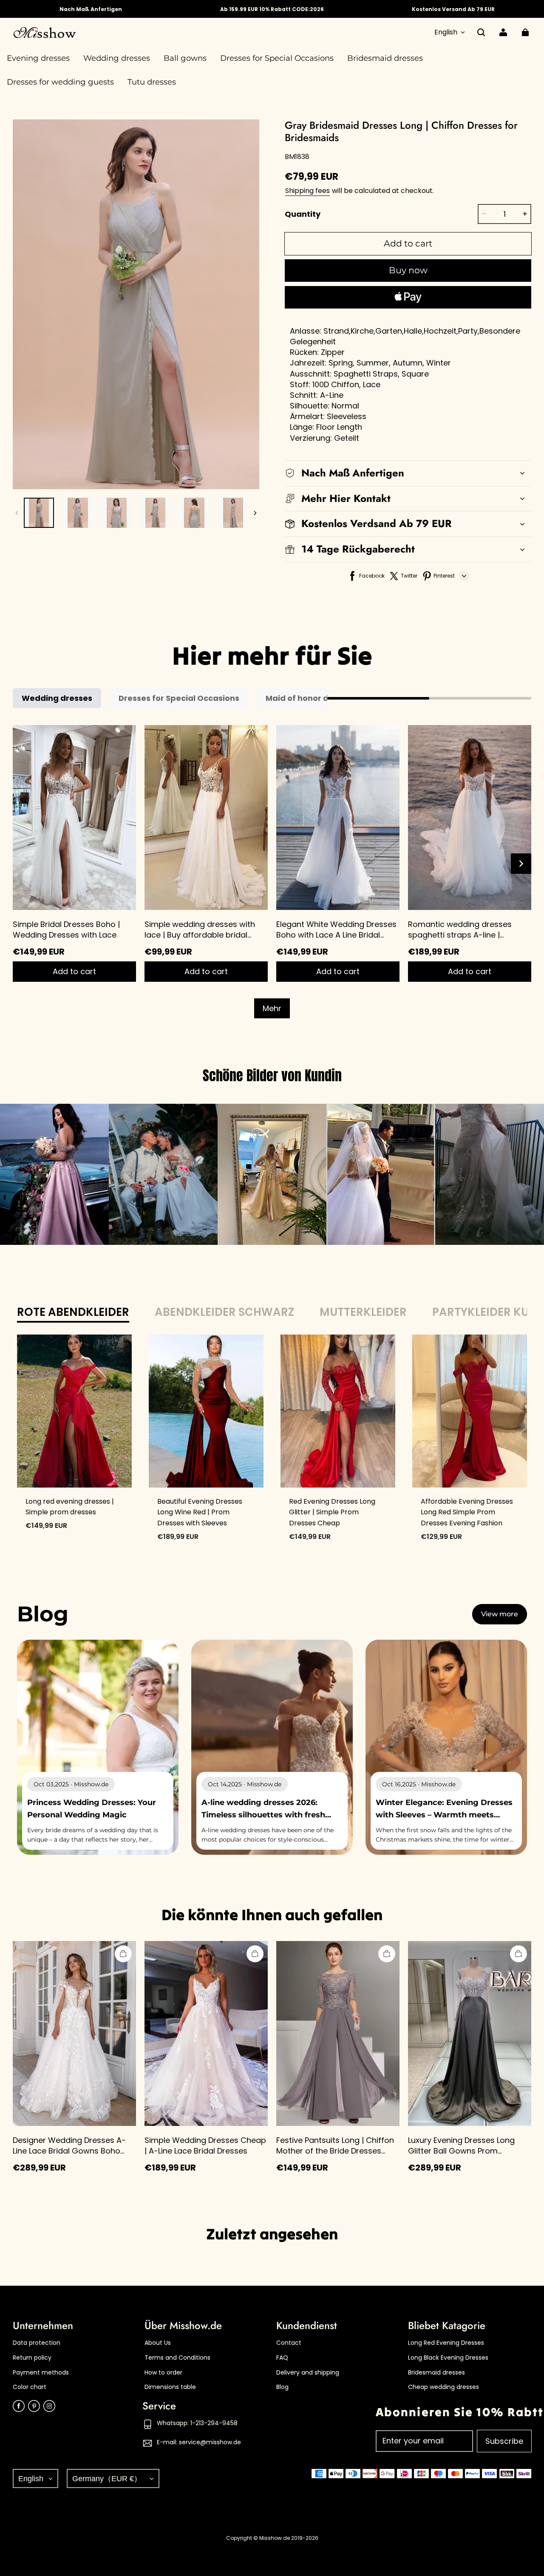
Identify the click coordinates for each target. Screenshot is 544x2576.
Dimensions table (170, 2387)
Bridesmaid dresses (436, 2373)
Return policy (32, 2358)
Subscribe (504, 2441)
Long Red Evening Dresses (446, 2343)
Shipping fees (307, 191)
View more (500, 1614)
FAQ (282, 2358)
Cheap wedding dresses (443, 2387)
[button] (481, 32)
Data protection (37, 2343)
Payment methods (41, 2373)
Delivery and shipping (308, 2373)
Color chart (30, 2387)
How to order (163, 2373)
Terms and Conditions (177, 2358)
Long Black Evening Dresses (448, 2358)
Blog (282, 2387)
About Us (158, 2343)
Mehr (272, 1008)
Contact (289, 2343)
